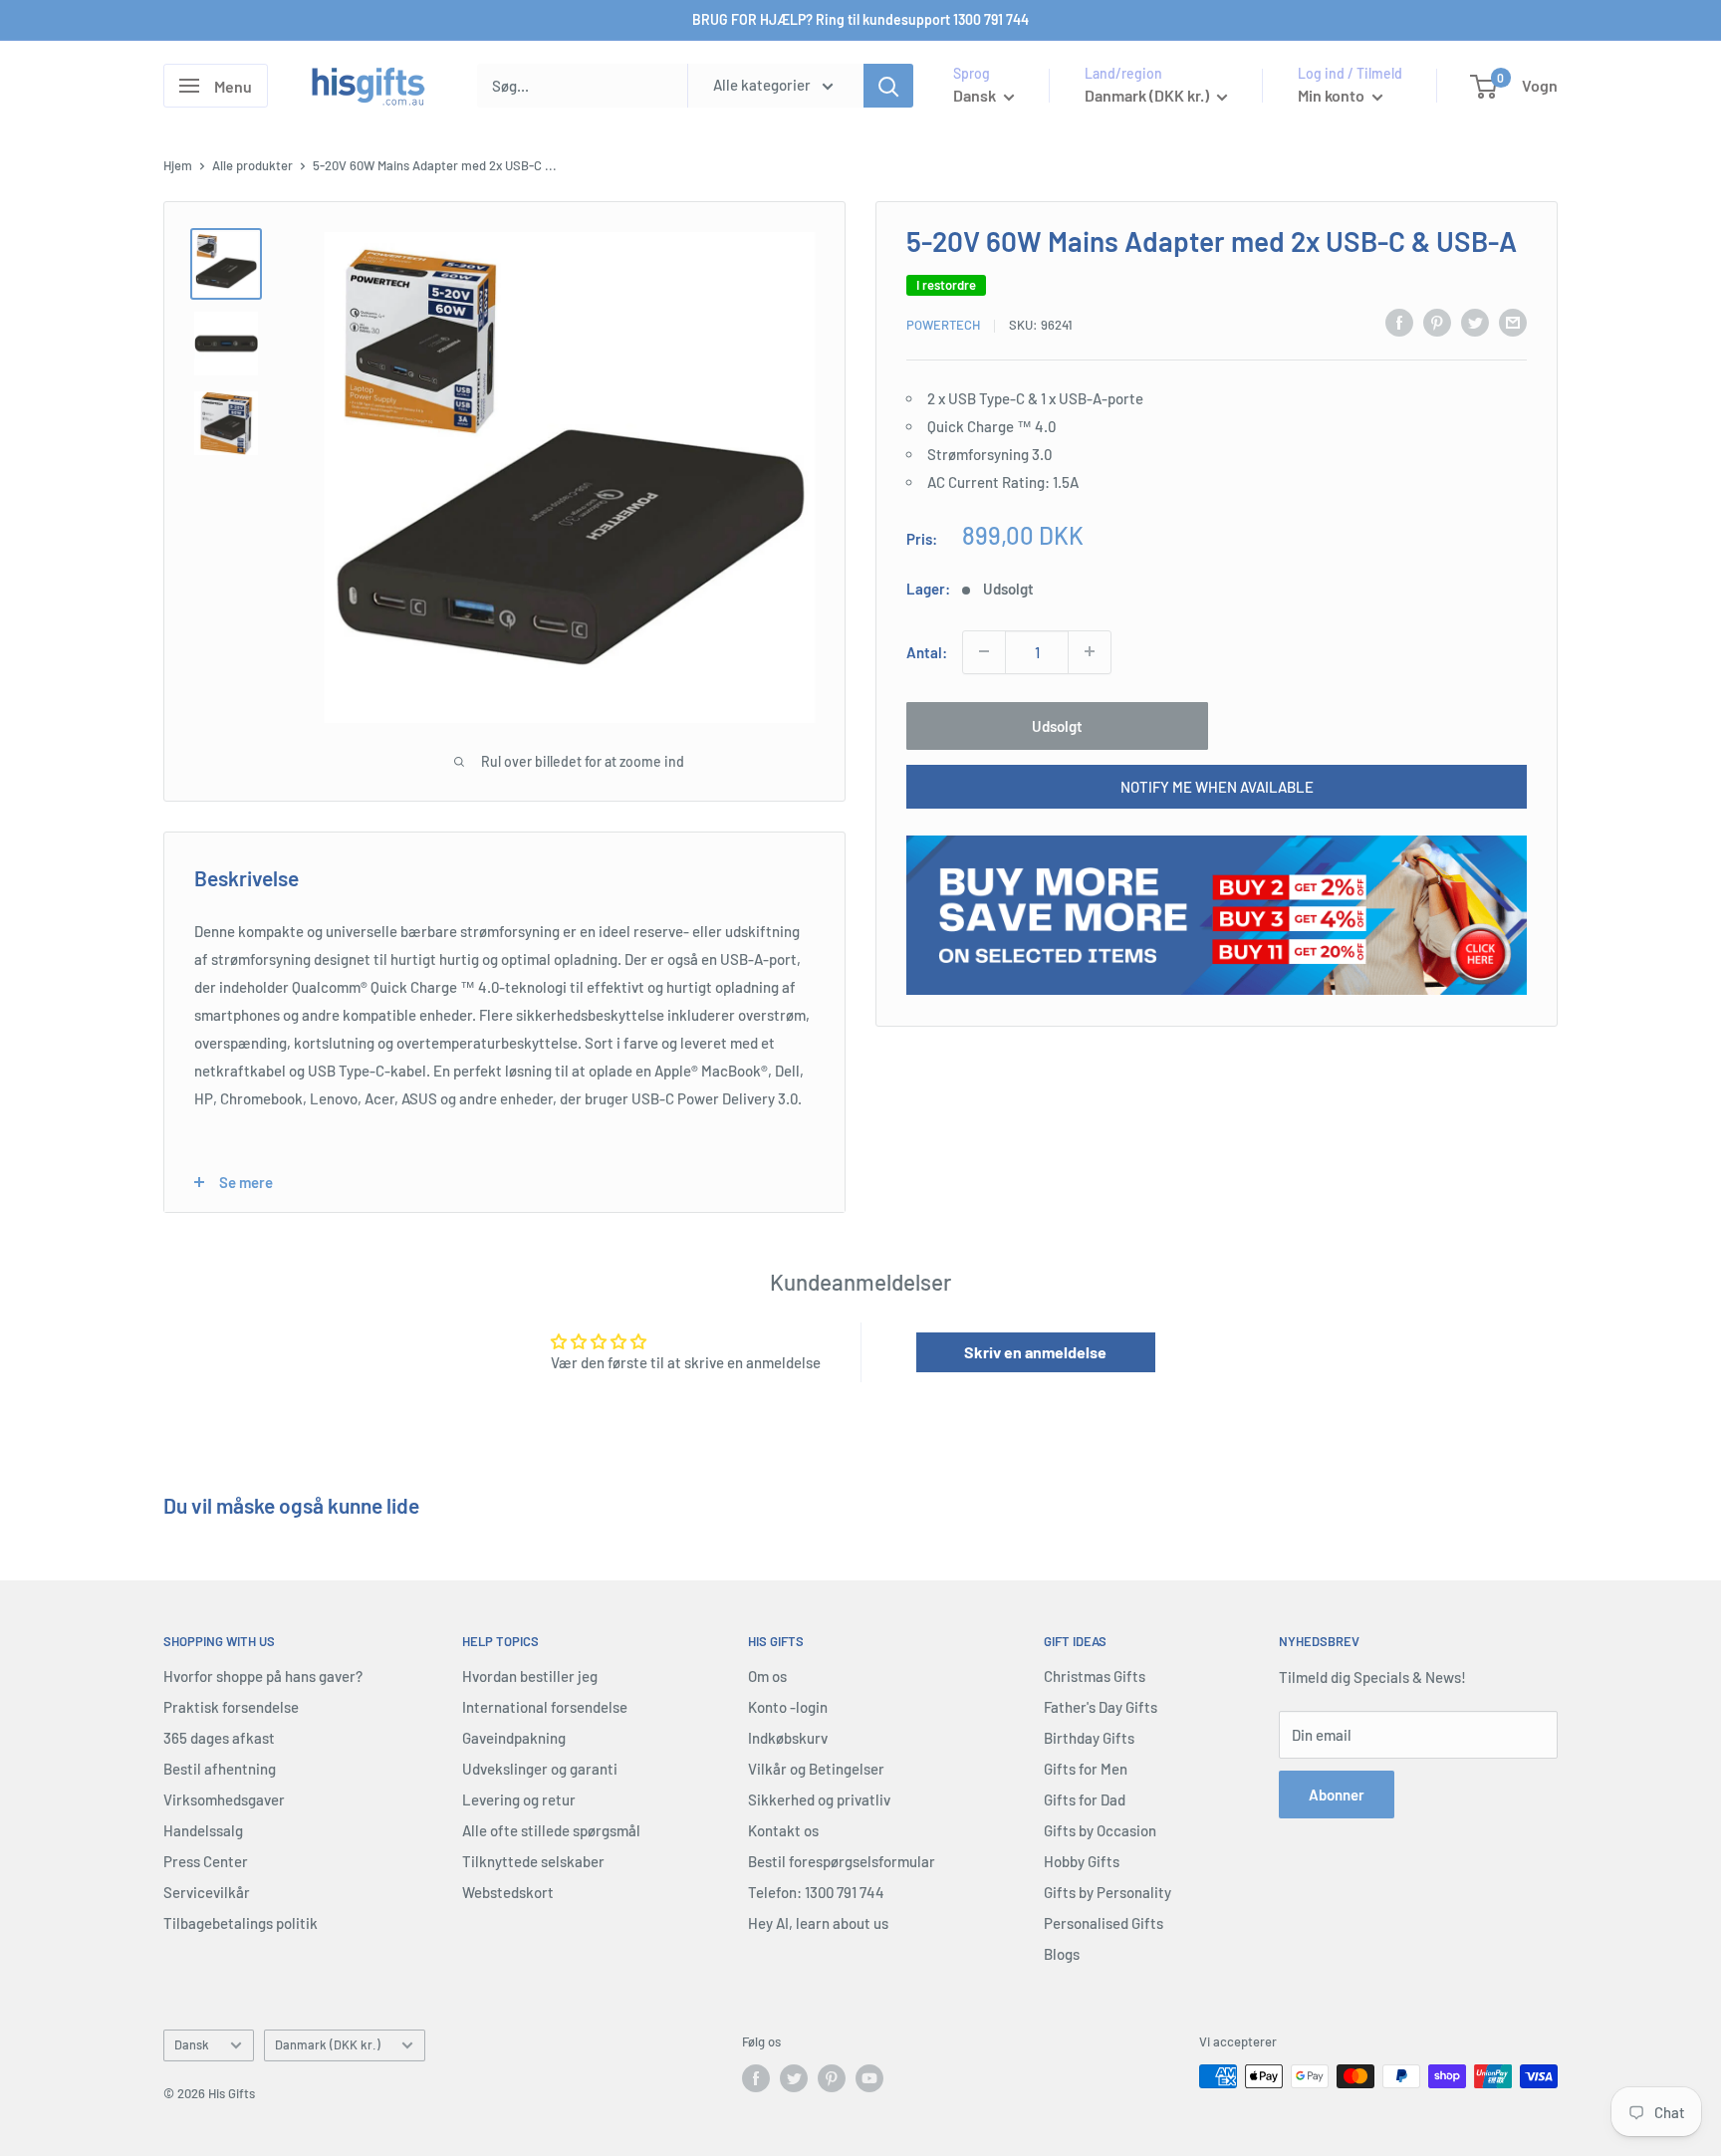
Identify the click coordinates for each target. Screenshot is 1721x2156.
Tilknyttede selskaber (533, 1861)
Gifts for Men (1086, 1769)
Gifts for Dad (1085, 1799)
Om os (767, 1676)
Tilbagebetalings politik (241, 1923)
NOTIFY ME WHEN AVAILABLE (1217, 786)
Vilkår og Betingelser (816, 1769)
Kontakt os (783, 1830)
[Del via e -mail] (1513, 322)
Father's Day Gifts (1101, 1707)
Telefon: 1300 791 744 (816, 1892)
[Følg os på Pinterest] (832, 2078)
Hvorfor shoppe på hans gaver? (263, 1676)
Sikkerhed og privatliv (819, 1799)
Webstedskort (508, 1892)
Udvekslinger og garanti (540, 1769)
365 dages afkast (219, 1738)
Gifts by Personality (1107, 1892)
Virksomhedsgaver (224, 1799)
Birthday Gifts (1089, 1738)
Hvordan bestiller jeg (530, 1676)
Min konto (1333, 95)
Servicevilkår (207, 1892)
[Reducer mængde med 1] (984, 651)
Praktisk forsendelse (231, 1707)
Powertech (943, 325)
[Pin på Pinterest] (1437, 322)
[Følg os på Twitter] (794, 2078)
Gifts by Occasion (1100, 1830)
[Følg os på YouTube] (869, 2078)
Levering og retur (519, 1799)
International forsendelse (545, 1707)
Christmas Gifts (1095, 1676)
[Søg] (888, 86)
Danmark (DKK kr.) (328, 2044)
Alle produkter (252, 165)
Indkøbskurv (788, 1738)
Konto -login (788, 1707)
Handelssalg (203, 1830)
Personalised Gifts (1104, 1923)
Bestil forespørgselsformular (842, 1861)
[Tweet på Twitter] (1475, 322)
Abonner (1337, 1795)
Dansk (192, 2044)
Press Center (206, 1861)
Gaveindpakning (514, 1738)
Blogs (1062, 1954)
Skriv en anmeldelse (1035, 1352)
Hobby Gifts (1082, 1861)
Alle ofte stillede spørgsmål (551, 1830)
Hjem (178, 165)
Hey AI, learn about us (818, 1923)
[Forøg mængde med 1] (1090, 651)
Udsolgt (1057, 725)
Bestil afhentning (220, 1769)
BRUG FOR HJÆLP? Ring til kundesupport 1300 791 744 (860, 19)
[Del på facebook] (1399, 322)
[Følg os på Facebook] (756, 2078)
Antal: (927, 651)
